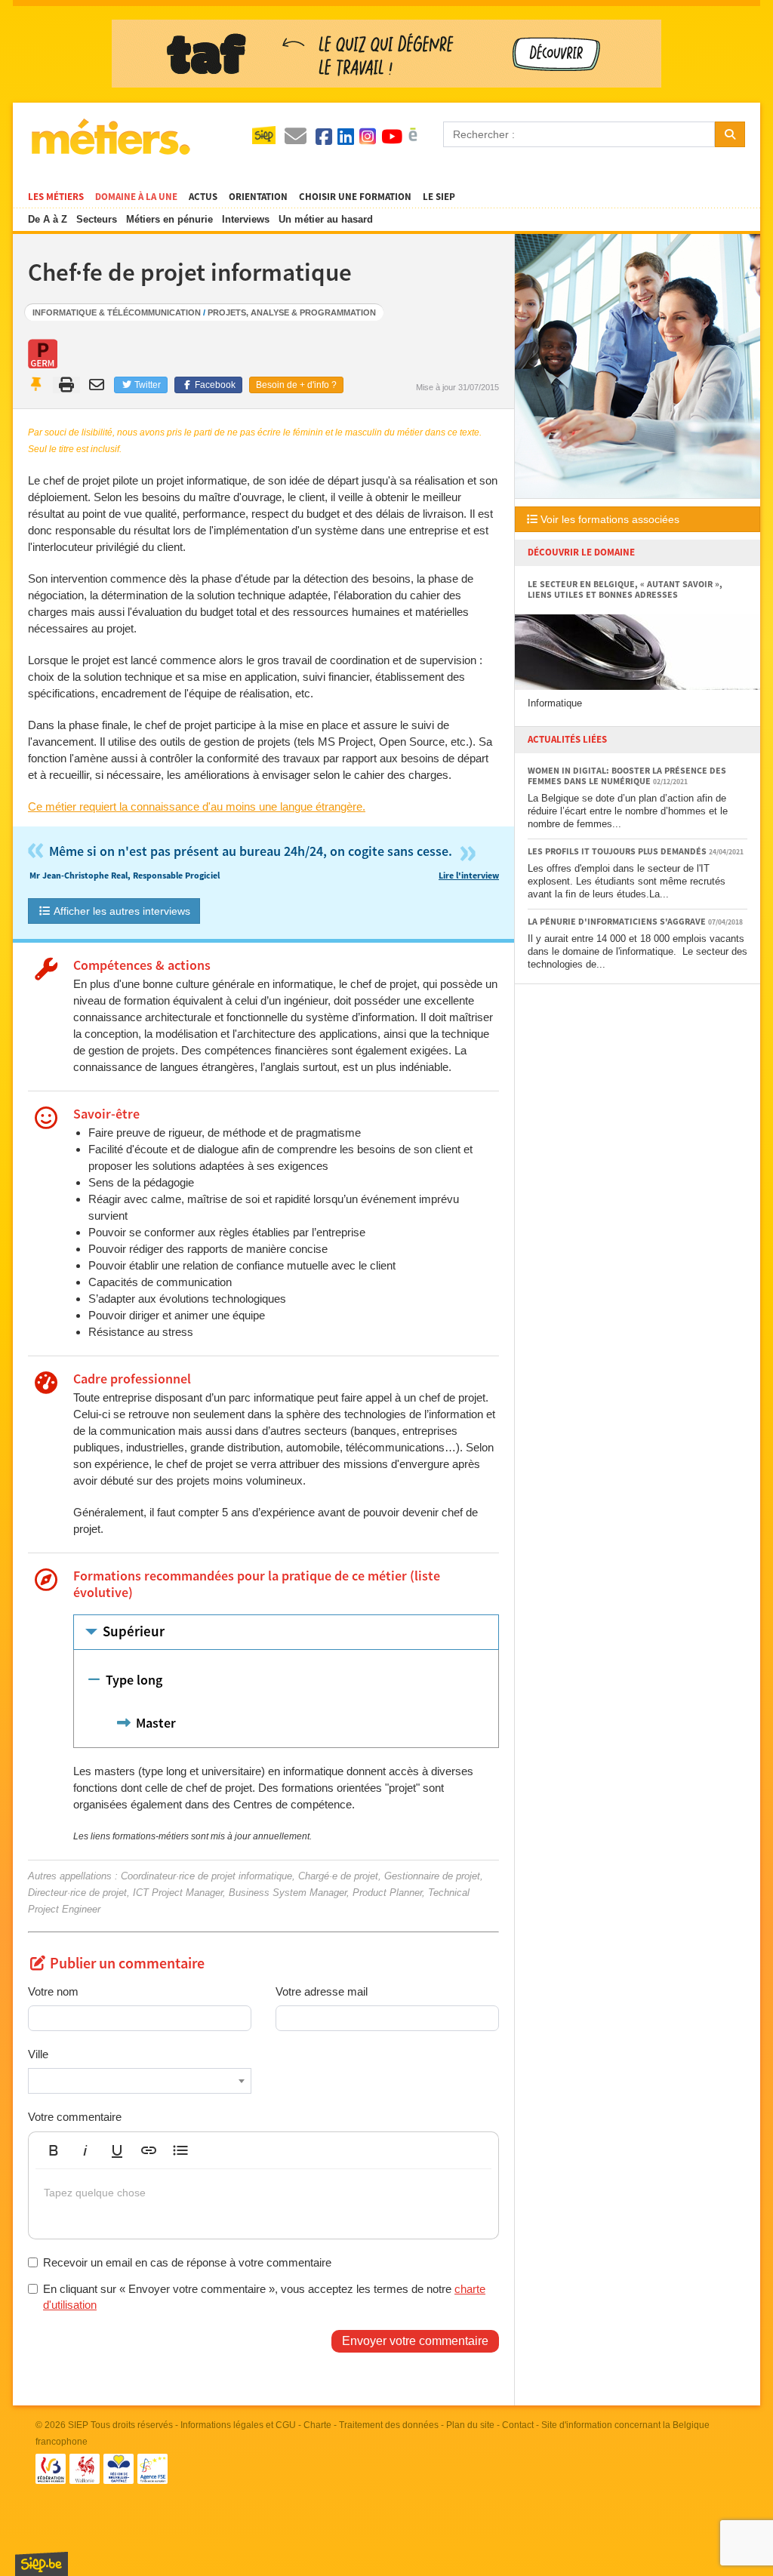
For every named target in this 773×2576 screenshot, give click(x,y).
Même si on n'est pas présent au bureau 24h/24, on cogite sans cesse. (263, 852)
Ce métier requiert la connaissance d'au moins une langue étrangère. (197, 806)
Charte (317, 2425)
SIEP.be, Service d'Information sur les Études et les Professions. (42, 2564)
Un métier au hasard (326, 219)
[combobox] (140, 2081)
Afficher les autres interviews (121, 911)
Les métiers (56, 197)
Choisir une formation (355, 197)
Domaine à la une (136, 197)
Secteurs (97, 219)
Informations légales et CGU (238, 2425)
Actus (203, 197)
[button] (54, 2150)
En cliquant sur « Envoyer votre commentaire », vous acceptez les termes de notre (264, 2297)
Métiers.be (110, 137)
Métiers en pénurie (169, 219)
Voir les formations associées (608, 519)
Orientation (258, 197)
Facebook (214, 385)
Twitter (146, 385)
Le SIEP (439, 197)
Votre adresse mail (322, 1991)
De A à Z (48, 219)
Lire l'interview (469, 876)
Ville (38, 2054)
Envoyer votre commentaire (415, 2341)
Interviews (246, 219)
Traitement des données (389, 2425)
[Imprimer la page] (67, 385)
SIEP (78, 2425)
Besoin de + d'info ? (296, 385)
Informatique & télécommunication (117, 312)
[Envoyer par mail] (99, 385)
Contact (518, 2425)
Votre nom (53, 1991)
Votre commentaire (75, 2117)
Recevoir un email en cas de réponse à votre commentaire (187, 2262)
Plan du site (470, 2425)
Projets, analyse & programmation (292, 312)
